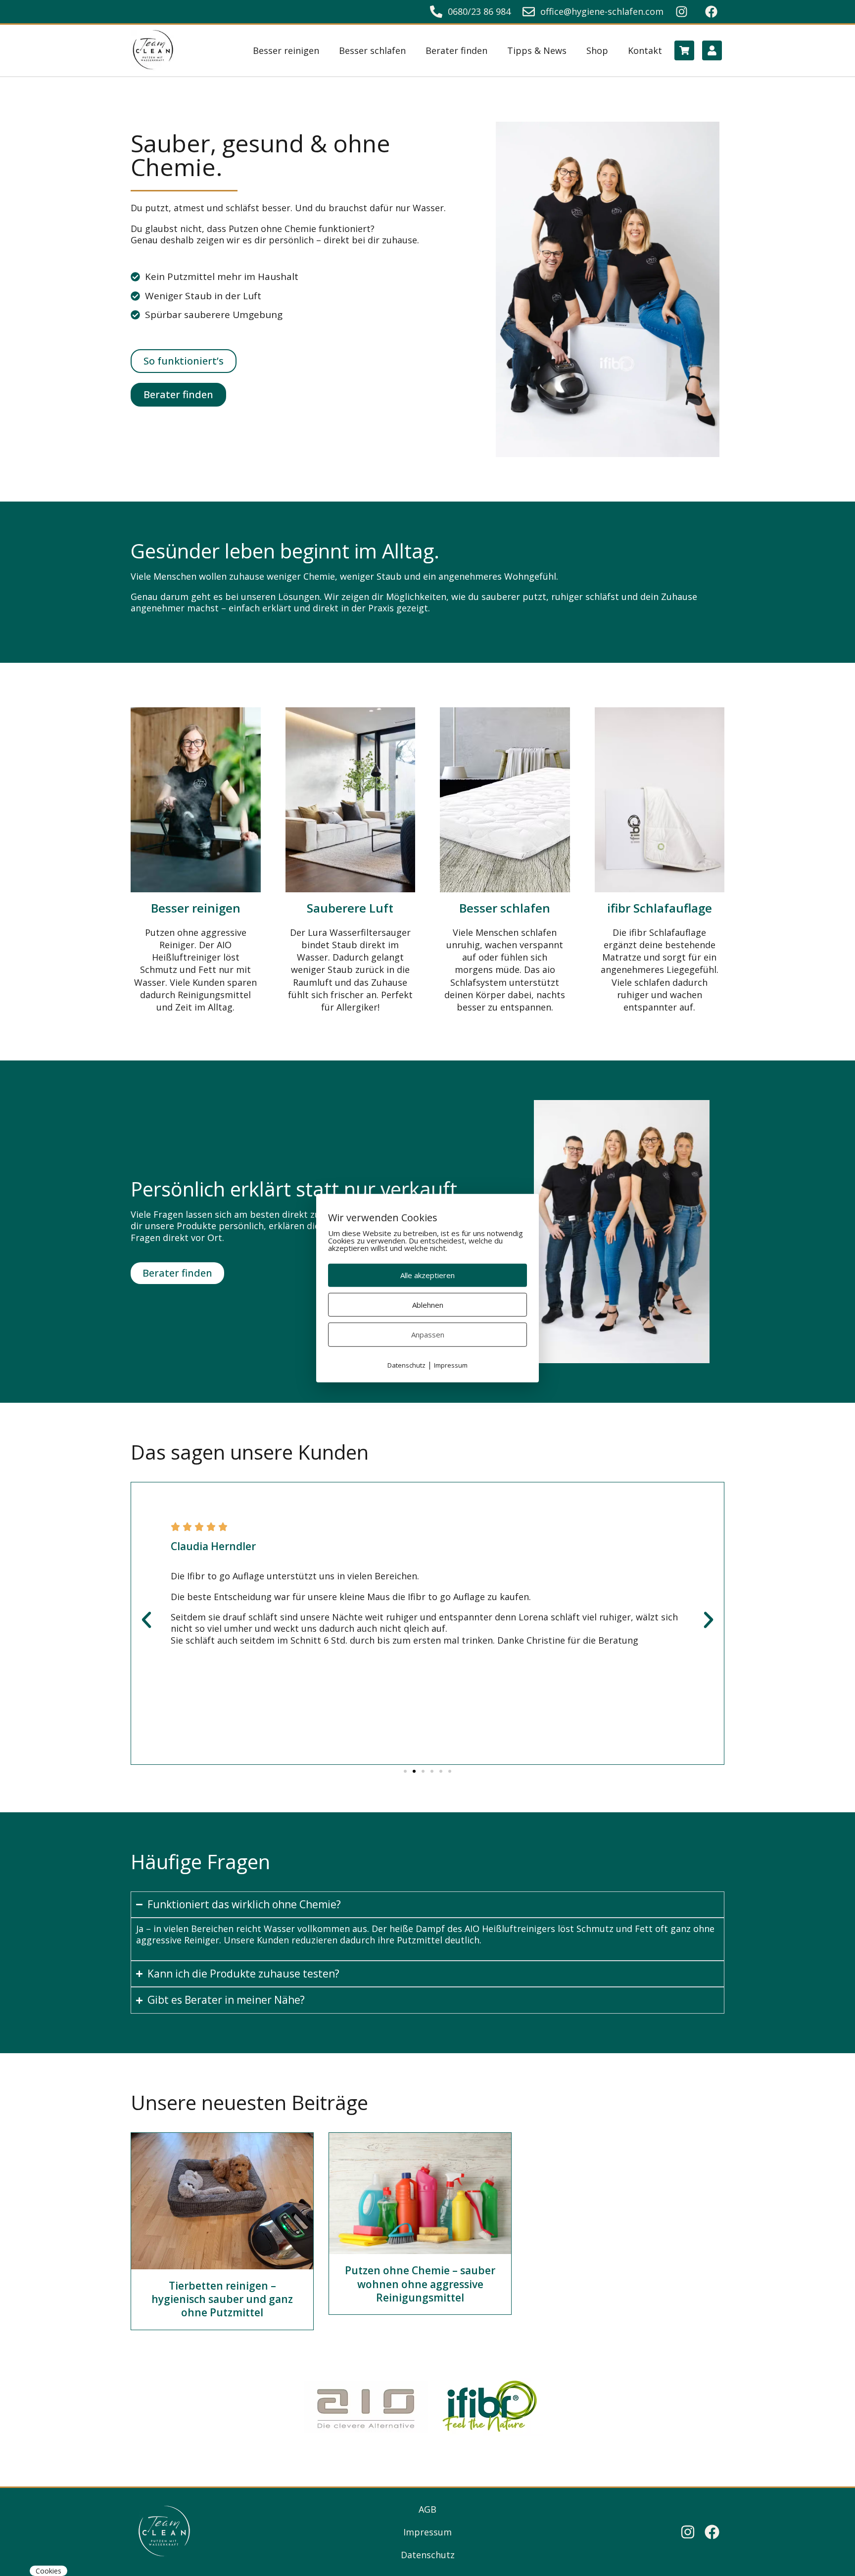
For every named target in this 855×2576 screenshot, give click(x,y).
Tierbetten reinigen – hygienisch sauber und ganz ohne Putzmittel (222, 2299)
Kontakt (645, 50)
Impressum (427, 2532)
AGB (427, 2509)
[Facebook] (712, 2532)
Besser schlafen (372, 50)
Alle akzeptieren (427, 1275)
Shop (597, 50)
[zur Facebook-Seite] (714, 12)
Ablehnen (428, 1304)
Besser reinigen (286, 50)
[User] (712, 50)
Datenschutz (428, 2555)
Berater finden (456, 50)
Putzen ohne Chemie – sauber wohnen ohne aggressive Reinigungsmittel (420, 2284)
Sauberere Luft (350, 908)
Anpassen (428, 1334)
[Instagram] (688, 2532)
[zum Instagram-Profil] (684, 12)
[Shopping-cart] (684, 50)
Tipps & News (537, 50)
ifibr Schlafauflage (660, 908)
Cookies (48, 2571)
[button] (146, 1620)
